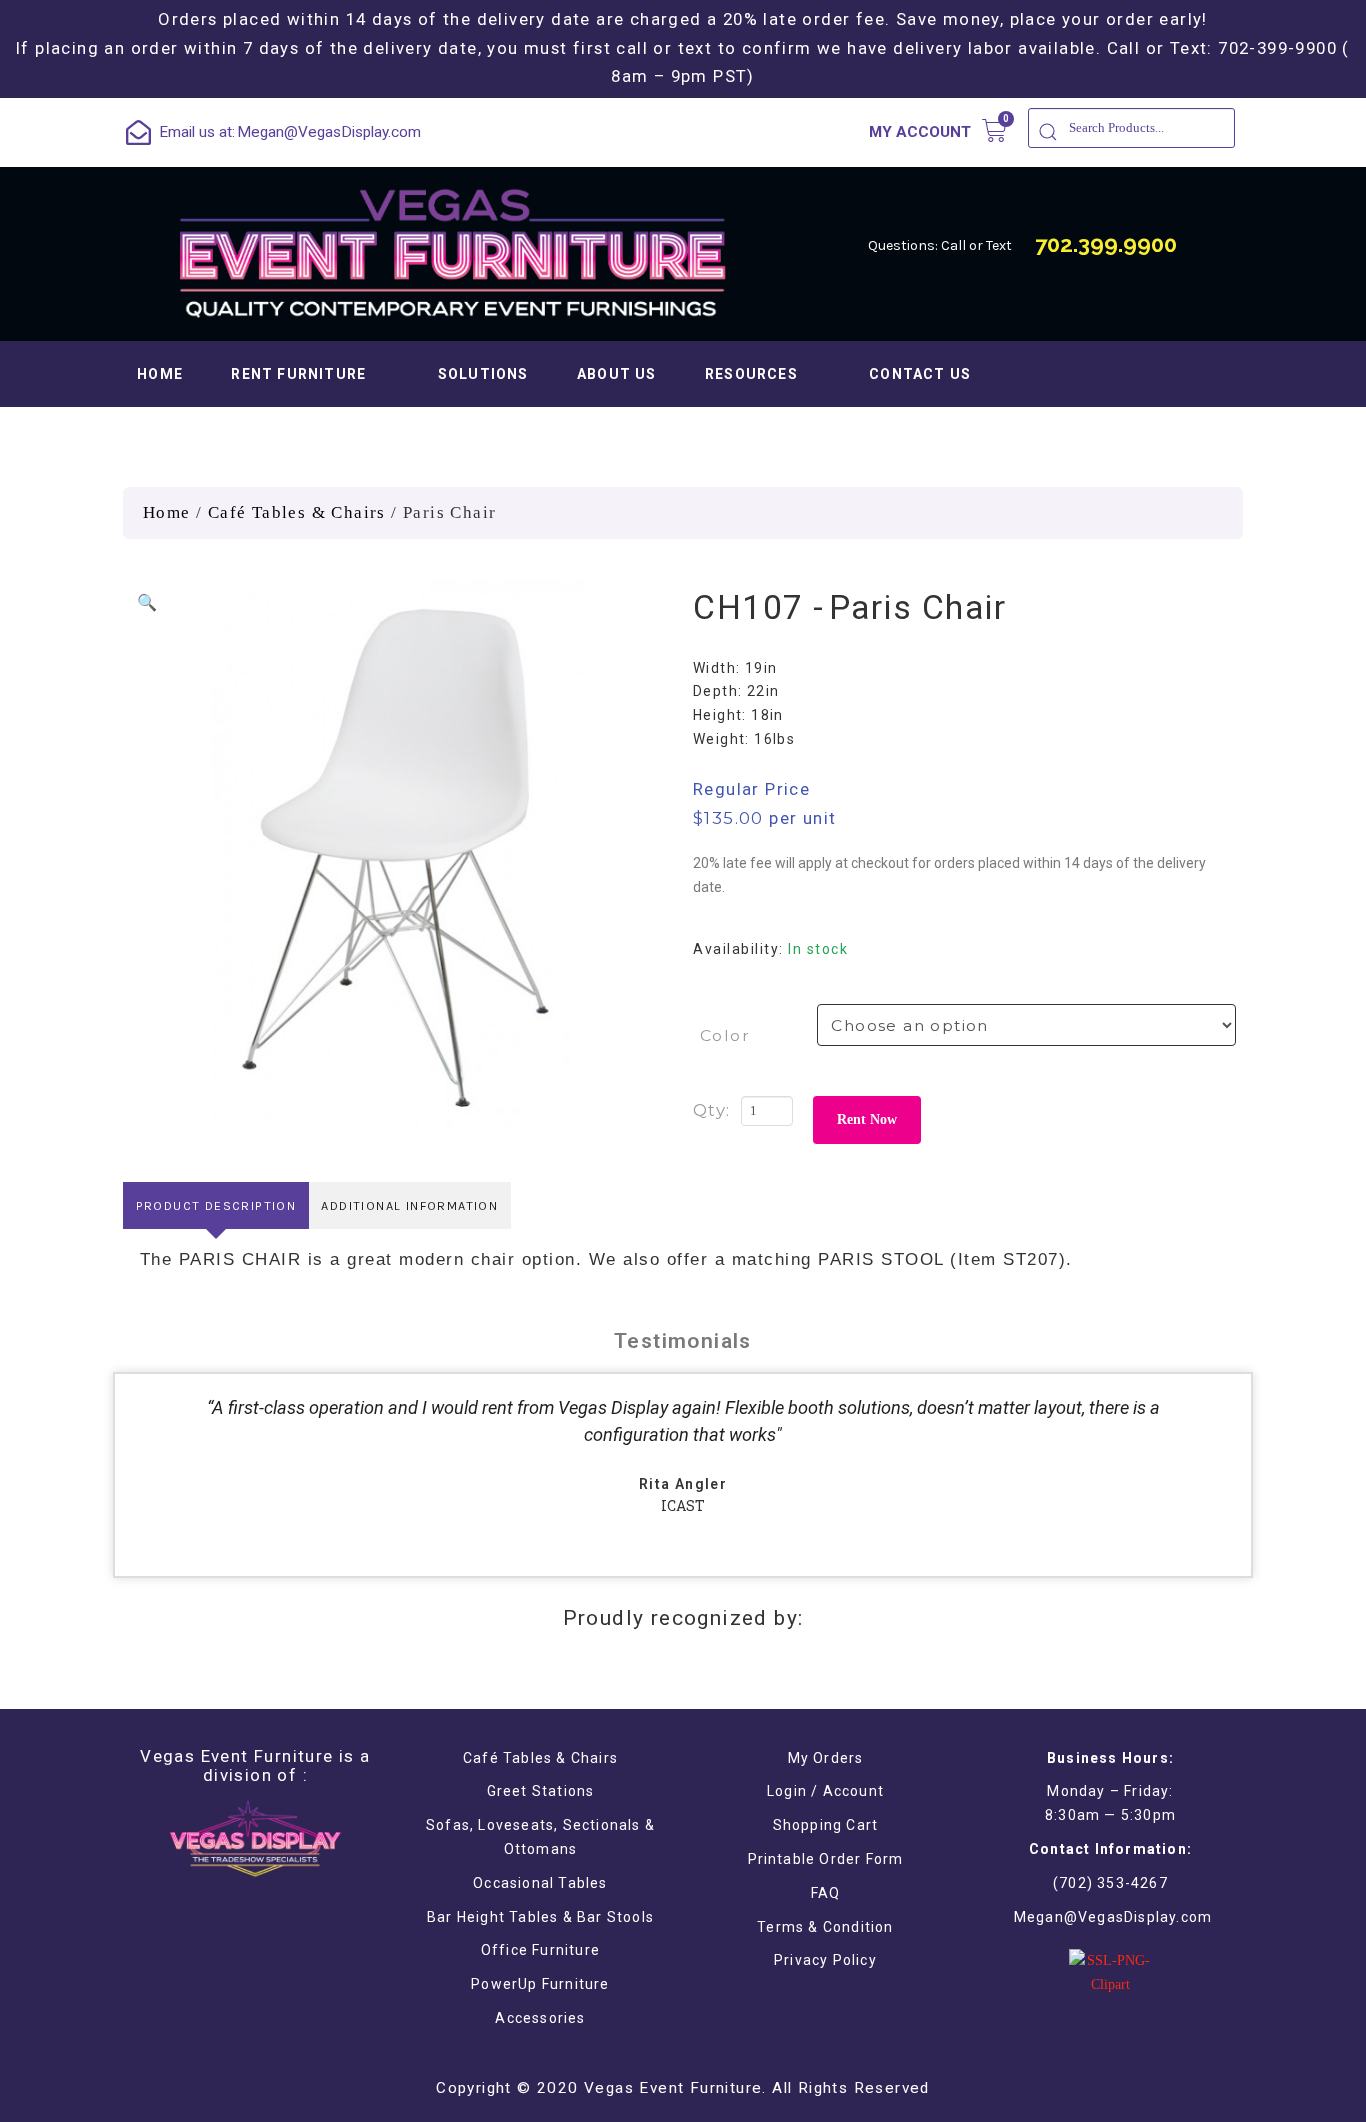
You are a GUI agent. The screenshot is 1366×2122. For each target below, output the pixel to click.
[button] (147, 603)
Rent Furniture (298, 374)
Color (725, 1035)
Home (160, 374)
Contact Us (920, 374)
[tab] (216, 1205)
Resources (751, 374)
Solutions (483, 374)
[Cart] (994, 130)
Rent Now (867, 1119)
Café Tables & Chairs (297, 512)
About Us (617, 374)
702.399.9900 (1106, 244)
